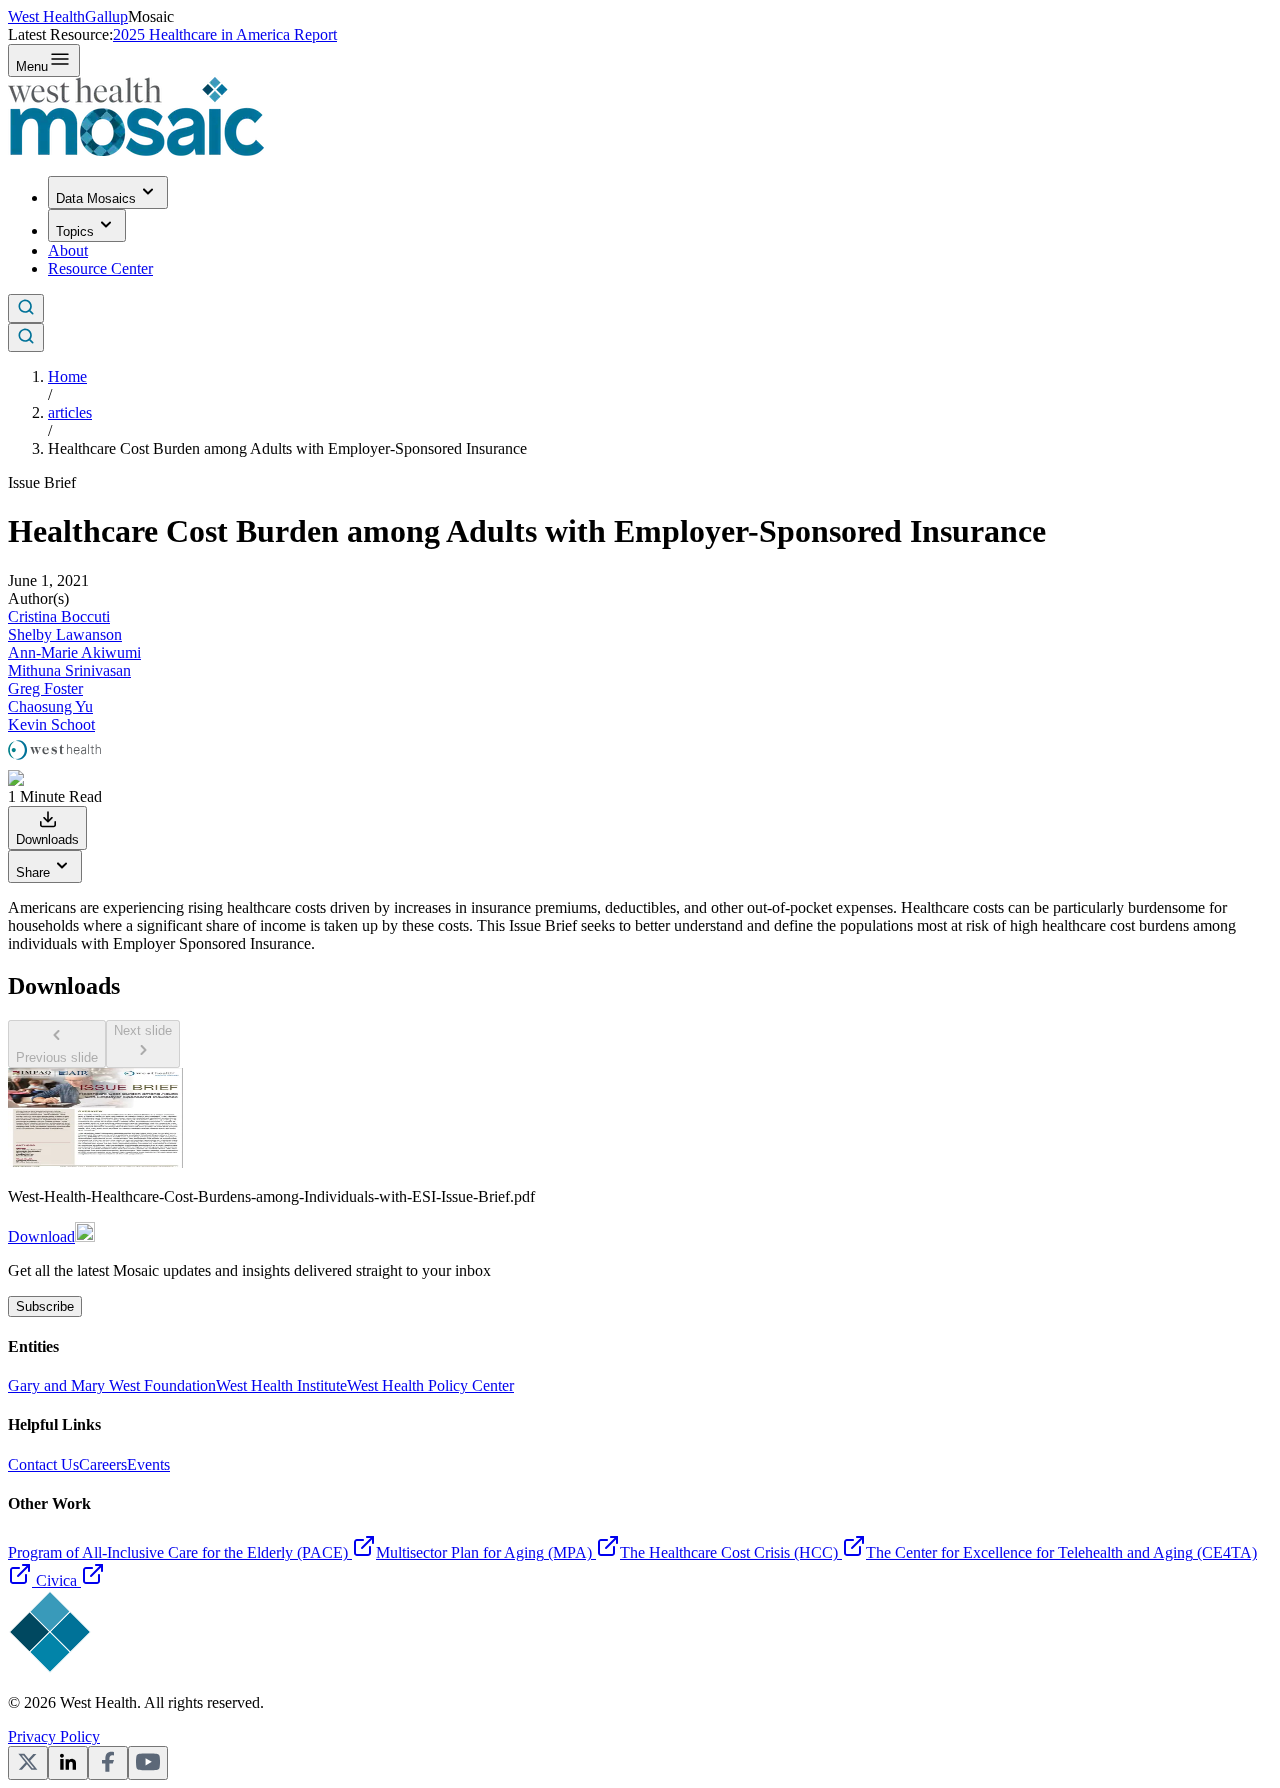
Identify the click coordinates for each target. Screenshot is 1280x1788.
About (68, 250)
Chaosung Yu (50, 706)
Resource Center (100, 268)
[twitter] (28, 1763)
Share (33, 872)
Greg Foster (45, 688)
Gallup (106, 16)
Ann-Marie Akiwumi (74, 652)
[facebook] (108, 1763)
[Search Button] (26, 308)
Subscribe (45, 1306)
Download (41, 1236)
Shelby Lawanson (65, 634)
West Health (46, 16)
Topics (75, 231)
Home (67, 376)
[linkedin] (68, 1763)
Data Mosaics (96, 198)
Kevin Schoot (51, 724)
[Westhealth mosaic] (136, 150)
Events (148, 1464)
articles (70, 412)
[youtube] (148, 1763)
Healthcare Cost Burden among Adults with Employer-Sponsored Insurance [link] (287, 448)
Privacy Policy (54, 1736)
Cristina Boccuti (59, 616)
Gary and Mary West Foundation (112, 1385)
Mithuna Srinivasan (69, 670)
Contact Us (43, 1464)
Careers (103, 1464)
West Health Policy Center (430, 1385)
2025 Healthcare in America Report (225, 34)
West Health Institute (281, 1385)
